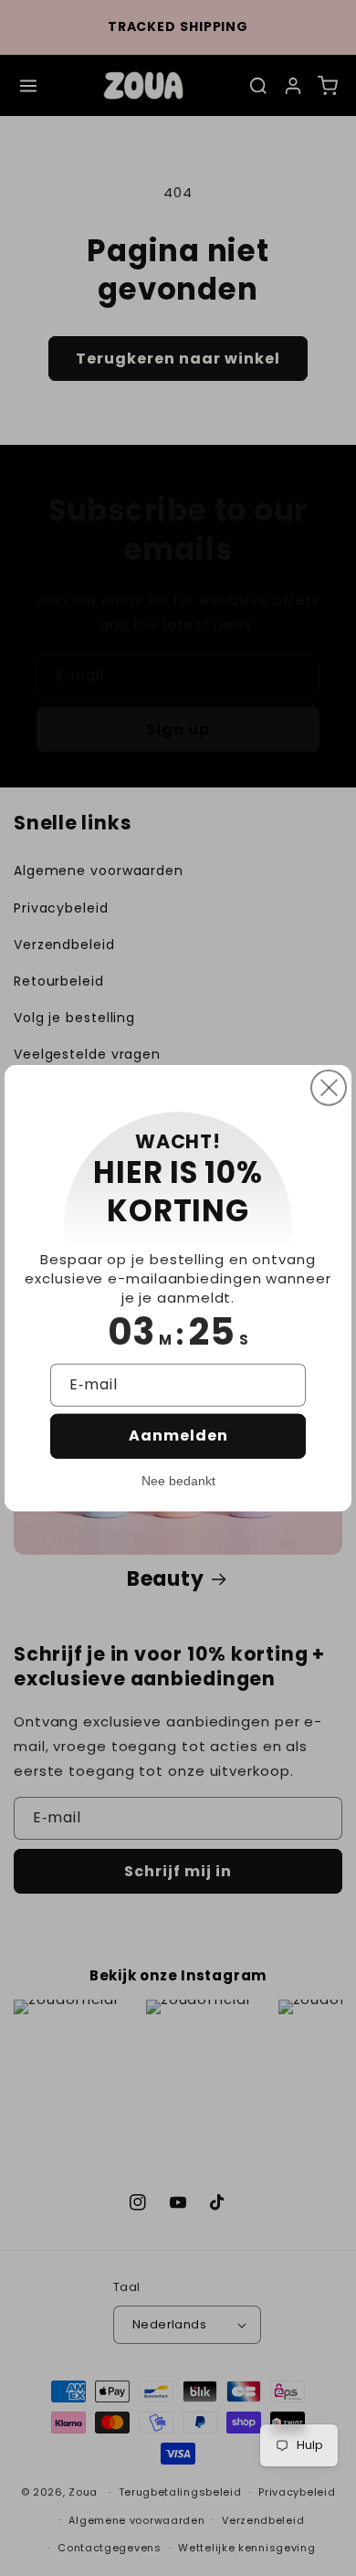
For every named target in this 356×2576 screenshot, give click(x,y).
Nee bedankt (178, 1480)
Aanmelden (178, 1436)
